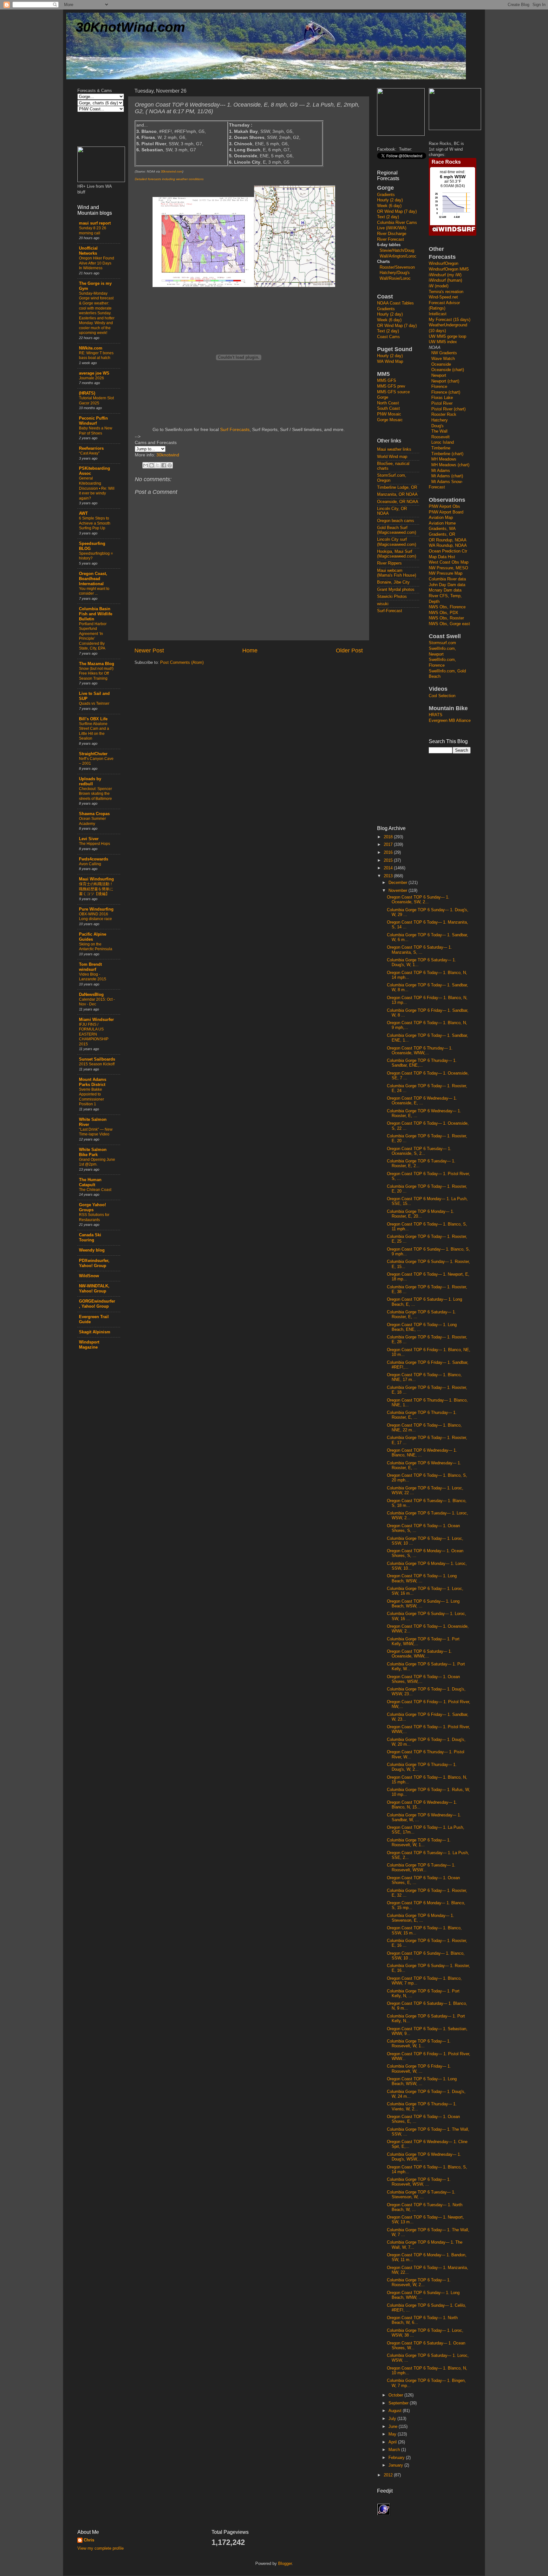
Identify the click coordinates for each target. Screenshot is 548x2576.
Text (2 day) (388, 217)
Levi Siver (89, 839)
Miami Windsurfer (96, 1020)
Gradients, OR (442, 534)
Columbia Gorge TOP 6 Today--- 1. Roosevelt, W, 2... (419, 2282)
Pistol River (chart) (448, 409)
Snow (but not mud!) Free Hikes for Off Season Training (96, 673)
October (396, 2395)
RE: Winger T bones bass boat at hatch (96, 356)
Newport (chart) (445, 381)
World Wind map (392, 457)
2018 (389, 837)
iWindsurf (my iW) (445, 275)
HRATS (436, 715)
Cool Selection (442, 696)
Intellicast (438, 314)
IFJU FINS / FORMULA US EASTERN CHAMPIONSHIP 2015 (94, 1034)
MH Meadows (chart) (450, 465)
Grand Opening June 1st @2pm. (97, 1162)
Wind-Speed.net (443, 297)
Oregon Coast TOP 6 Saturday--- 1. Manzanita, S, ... (419, 950)
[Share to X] (158, 465)
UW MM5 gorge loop (447, 337)
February (397, 2458)
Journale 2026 (91, 378)
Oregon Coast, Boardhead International (93, 579)
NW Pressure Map (446, 573)
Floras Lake (442, 398)
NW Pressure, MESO (448, 568)
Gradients (386, 195)
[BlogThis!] (152, 465)
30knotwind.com (172, 172)
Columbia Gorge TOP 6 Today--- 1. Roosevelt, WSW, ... (419, 2182)
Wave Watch (443, 359)
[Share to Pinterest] (170, 465)
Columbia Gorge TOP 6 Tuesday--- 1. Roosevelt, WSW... (421, 1868)
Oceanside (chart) (448, 370)
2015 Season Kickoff (97, 1064)
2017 (389, 845)
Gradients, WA (442, 529)
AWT (83, 513)
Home (250, 651)
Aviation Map (441, 518)
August (396, 2411)
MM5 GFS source (393, 392)
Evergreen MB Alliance (450, 721)
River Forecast (391, 239)
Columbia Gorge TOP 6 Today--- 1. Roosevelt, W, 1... (419, 1843)
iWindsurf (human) (445, 280)
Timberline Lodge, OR (397, 487)
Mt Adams (441, 471)
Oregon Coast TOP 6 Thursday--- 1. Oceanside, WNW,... (420, 1051)
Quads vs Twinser (94, 703)
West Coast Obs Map (449, 562)
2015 (389, 860)
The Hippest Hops (95, 844)
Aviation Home (442, 523)
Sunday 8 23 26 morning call (93, 231)
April (393, 2442)
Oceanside (441, 364)
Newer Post (149, 651)
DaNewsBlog (91, 995)
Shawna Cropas (94, 814)
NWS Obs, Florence (447, 607)
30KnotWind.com (130, 27)
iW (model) (439, 286)
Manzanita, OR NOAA (397, 494)
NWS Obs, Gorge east (449, 624)
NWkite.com (91, 348)
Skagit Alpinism (95, 1332)
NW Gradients (444, 353)
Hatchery (440, 420)
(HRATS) (87, 393)
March (395, 2450)
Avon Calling (90, 864)
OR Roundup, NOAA (448, 540)
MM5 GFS (387, 381)
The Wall (439, 431)
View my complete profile (101, 2548)
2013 (389, 876)
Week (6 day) (389, 206)
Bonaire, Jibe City (393, 582)
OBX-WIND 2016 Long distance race (95, 917)
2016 (389, 853)
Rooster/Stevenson (397, 267)
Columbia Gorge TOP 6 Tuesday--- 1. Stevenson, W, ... (421, 2195)
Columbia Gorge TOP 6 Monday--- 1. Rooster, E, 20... (421, 1214)
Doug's (437, 426)
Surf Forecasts (235, 429)
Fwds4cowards (94, 859)
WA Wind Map (390, 362)
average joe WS (94, 373)
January (396, 2465)
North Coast (388, 403)
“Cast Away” (89, 453)
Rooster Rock (444, 415)
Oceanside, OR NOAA (398, 502)
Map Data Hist (442, 557)
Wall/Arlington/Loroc (398, 256)
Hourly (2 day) (390, 200)
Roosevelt (440, 437)
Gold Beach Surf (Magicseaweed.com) (397, 530)
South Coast (388, 409)
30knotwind (168, 455)
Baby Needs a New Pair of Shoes (96, 431)
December (398, 883)
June (394, 2427)
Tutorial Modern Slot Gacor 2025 (96, 401)
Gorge (383, 397)
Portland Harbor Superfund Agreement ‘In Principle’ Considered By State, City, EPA (93, 636)
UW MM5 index (443, 342)
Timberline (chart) (447, 454)
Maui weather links (394, 449)
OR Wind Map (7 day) (397, 212)
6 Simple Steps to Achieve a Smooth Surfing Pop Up (95, 523)
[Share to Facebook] (164, 465)
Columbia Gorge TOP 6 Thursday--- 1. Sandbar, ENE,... (422, 1063)
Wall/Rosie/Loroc (395, 278)
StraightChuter (93, 754)
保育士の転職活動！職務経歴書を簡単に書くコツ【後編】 (96, 889)
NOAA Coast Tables (395, 303)
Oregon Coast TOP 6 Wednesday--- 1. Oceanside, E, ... (422, 1101)
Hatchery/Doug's (395, 273)
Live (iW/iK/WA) (392, 228)
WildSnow (89, 1276)
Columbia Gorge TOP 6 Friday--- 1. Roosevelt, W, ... (419, 2069)
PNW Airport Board (446, 512)
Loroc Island (443, 442)
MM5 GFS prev (391, 386)
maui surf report (95, 223)
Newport (439, 376)
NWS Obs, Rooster (446, 618)
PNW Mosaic (389, 414)
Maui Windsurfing (96, 879)
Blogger (285, 2564)
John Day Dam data (447, 585)
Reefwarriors (91, 448)
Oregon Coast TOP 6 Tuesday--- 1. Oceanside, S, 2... (419, 1151)
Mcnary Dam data (445, 590)
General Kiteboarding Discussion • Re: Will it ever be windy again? (97, 488)
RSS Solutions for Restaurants (94, 1217)
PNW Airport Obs (444, 507)
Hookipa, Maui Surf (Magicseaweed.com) (397, 554)
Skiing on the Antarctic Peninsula (96, 947)
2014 (389, 868)
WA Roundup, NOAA (448, 546)
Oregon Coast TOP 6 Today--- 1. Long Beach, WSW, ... (422, 1578)
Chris (89, 2540)
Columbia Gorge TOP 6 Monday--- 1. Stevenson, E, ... (421, 1918)
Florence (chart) (446, 392)
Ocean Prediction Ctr (448, 551)
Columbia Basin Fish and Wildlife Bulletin (96, 614)
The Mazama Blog (97, 664)
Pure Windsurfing (96, 909)
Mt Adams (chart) (447, 476)
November (398, 891)
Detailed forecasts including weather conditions (169, 179)
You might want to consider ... (94, 591)
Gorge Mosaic (390, 420)
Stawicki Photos (392, 597)
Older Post (349, 651)
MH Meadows (444, 459)
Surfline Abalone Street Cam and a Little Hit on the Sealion (94, 731)
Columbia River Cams (397, 223)
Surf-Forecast (390, 611)
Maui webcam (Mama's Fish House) (397, 573)
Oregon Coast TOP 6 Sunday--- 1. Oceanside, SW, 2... (418, 900)
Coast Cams (388, 337)
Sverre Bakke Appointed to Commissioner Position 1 (91, 1097)
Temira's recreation (446, 292)
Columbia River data (447, 579)
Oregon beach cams (396, 521)
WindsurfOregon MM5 (449, 269)
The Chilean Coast (95, 1190)
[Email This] (146, 465)
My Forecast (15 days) (450, 320)
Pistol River (442, 403)
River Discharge (392, 234)
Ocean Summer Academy (92, 821)
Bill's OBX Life (93, 719)
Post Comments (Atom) (182, 663)
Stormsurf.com (442, 643)
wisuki (383, 604)
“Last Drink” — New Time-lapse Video (96, 1132)
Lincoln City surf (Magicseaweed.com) (397, 542)
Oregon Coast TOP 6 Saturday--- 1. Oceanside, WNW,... (419, 1654)
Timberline (441, 448)
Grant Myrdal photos (396, 590)
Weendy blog (92, 1250)
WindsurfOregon (444, 264)
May (393, 2434)
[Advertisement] (402, 719)
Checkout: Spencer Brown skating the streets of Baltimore (95, 794)
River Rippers (389, 563)
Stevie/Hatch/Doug (397, 251)
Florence (439, 387)
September (399, 2403)
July (393, 2419)
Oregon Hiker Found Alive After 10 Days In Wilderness (97, 263)
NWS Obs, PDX (444, 613)
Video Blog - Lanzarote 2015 (93, 977)
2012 (389, 2475)
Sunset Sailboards (97, 1059)
